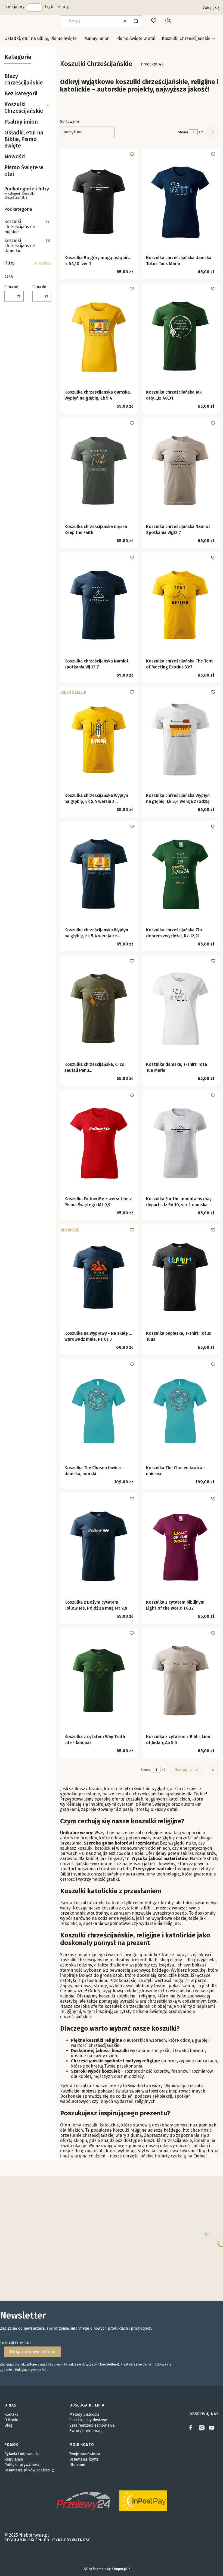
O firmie (11, 2420)
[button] (136, 21)
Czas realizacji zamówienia (92, 2425)
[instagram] (202, 2428)
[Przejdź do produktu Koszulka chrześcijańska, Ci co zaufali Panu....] (99, 1009)
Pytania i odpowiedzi (22, 2454)
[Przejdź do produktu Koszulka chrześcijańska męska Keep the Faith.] (99, 471)
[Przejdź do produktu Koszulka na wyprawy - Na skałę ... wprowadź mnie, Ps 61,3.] (99, 1277)
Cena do (39, 287)
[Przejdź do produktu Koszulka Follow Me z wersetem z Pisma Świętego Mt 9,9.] (99, 1143)
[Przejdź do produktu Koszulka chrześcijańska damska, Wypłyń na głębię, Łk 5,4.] (99, 336)
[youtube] (212, 2428)
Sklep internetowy (105, 2569)
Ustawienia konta (84, 2459)
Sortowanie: (70, 122)
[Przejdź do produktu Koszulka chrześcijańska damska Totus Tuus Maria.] (180, 202)
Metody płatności (84, 2415)
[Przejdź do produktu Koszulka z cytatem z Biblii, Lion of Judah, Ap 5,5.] (180, 1681)
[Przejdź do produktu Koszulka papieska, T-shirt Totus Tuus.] (180, 1277)
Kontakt (11, 2415)
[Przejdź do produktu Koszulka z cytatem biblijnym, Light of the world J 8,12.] (180, 1546)
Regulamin (14, 2459)
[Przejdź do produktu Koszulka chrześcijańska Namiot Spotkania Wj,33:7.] (180, 471)
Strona (183, 132)
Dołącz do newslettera (33, 2352)
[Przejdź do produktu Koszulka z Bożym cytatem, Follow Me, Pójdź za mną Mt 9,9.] (99, 1546)
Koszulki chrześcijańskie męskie (27, 227)
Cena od (11, 287)
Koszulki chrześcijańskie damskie (27, 246)
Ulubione (77, 2465)
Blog (8, 2425)
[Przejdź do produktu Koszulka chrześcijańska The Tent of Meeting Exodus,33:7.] (180, 605)
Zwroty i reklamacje (86, 2431)
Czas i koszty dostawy (88, 2420)
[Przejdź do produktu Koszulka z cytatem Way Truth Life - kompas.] (99, 1681)
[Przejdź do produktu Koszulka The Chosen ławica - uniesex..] (180, 1412)
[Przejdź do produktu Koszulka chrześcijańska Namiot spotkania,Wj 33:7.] (99, 605)
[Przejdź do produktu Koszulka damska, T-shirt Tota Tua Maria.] (180, 1009)
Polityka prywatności (22, 2465)
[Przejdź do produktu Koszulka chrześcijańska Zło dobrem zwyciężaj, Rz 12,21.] (180, 874)
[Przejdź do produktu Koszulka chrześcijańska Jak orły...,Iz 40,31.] (180, 336)
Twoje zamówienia (85, 2454)
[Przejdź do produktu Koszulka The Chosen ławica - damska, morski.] (99, 1412)
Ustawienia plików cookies (28, 2470)
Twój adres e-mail (15, 2343)
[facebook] (192, 2428)
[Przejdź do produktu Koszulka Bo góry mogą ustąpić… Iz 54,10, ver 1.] (99, 202)
